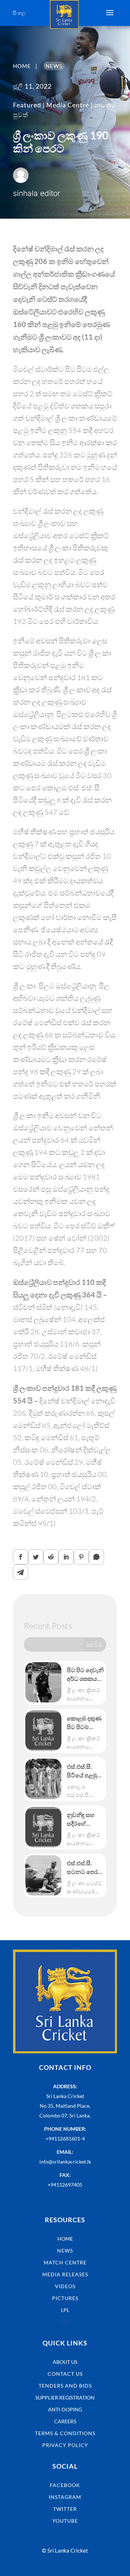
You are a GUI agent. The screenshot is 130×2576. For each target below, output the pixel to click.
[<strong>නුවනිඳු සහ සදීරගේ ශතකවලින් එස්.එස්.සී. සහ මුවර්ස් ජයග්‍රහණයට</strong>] (43, 1827)
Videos (65, 2286)
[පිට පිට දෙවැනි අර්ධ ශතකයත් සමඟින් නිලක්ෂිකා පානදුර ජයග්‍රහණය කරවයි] (43, 1682)
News (65, 2251)
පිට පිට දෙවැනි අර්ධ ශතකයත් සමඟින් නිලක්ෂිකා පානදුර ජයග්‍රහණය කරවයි (85, 1675)
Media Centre (68, 105)
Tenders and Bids (65, 2386)
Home (65, 2239)
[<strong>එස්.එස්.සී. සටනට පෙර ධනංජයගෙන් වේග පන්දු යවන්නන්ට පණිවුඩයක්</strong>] (43, 1875)
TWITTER (65, 2509)
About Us (65, 2362)
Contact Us (65, 2374)
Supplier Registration (65, 2398)
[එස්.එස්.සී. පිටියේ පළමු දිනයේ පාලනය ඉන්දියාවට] (43, 1779)
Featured (27, 105)
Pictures (65, 2298)
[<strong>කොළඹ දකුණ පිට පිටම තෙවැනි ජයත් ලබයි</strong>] (43, 1731)
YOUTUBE (65, 2521)
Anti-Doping (65, 2409)
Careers (65, 2421)
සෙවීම (94, 1644)
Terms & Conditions (65, 2433)
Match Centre (65, 2262)
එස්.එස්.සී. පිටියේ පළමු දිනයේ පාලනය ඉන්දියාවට (85, 1771)
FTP (65, 2322)
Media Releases (65, 2274)
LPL (65, 2310)
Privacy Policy (65, 2445)
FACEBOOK (65, 2485)
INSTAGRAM (65, 2497)
